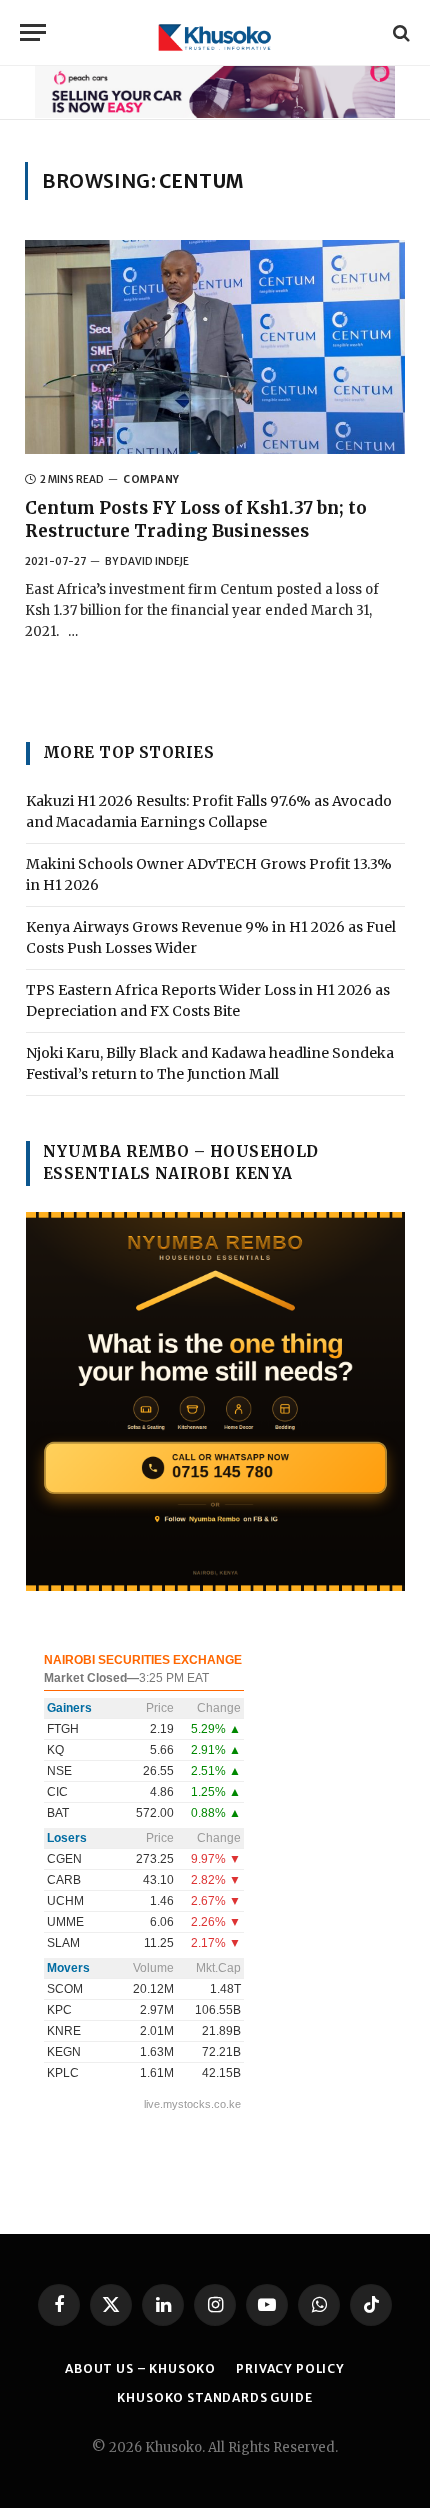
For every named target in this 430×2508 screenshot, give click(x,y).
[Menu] (33, 32)
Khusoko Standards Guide (214, 2397)
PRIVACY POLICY (290, 2368)
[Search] (399, 32)
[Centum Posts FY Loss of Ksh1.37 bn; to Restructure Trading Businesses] (215, 347)
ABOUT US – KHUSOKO (140, 2368)
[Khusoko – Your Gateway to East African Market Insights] (215, 32)
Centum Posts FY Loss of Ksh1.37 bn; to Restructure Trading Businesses (196, 519)
